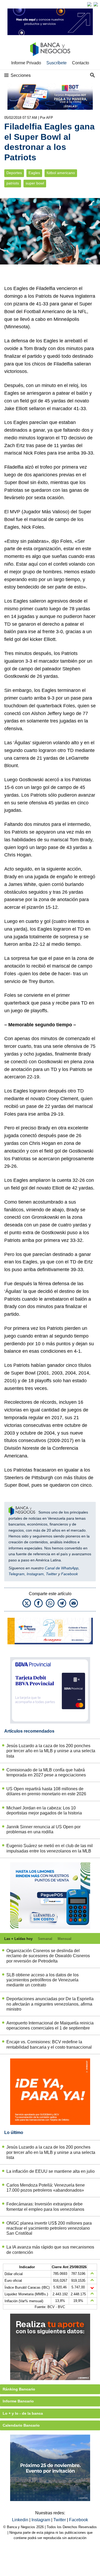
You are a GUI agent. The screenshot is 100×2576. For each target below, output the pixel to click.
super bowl (35, 183)
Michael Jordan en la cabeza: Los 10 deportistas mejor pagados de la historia (44, 1810)
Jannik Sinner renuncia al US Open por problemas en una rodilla (43, 1829)
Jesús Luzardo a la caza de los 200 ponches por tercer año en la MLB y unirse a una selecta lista (51, 1751)
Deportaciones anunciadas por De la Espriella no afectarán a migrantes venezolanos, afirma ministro (50, 2004)
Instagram (35, 1574)
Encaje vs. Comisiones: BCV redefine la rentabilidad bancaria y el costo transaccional (49, 2044)
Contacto (81, 63)
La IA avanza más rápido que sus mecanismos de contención (50, 2250)
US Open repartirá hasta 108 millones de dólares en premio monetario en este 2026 (46, 1791)
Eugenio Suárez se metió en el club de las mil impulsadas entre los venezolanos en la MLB (50, 1848)
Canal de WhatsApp (62, 1568)
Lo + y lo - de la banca (23, 2413)
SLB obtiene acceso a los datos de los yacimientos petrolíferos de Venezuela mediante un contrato (43, 1980)
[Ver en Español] (96, 4)
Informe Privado (26, 63)
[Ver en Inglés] (89, 4)
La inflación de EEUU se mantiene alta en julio (51, 2171)
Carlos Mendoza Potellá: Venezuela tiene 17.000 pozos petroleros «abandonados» (46, 2188)
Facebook (69, 1574)
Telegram (17, 1574)
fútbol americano (61, 173)
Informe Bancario (18, 2401)
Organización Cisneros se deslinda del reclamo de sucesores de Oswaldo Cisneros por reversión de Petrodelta (48, 1956)
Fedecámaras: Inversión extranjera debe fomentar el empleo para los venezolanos (45, 2207)
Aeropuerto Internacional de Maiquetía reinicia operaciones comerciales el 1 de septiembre (50, 2025)
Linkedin (21, 2520)
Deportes (14, 173)
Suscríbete (57, 63)
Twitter (51, 1574)
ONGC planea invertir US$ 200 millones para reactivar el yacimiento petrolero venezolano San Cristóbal (49, 2228)
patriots (13, 183)
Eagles (34, 173)
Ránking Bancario (19, 2389)
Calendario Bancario (21, 2425)
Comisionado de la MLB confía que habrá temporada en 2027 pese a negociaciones (46, 1772)
